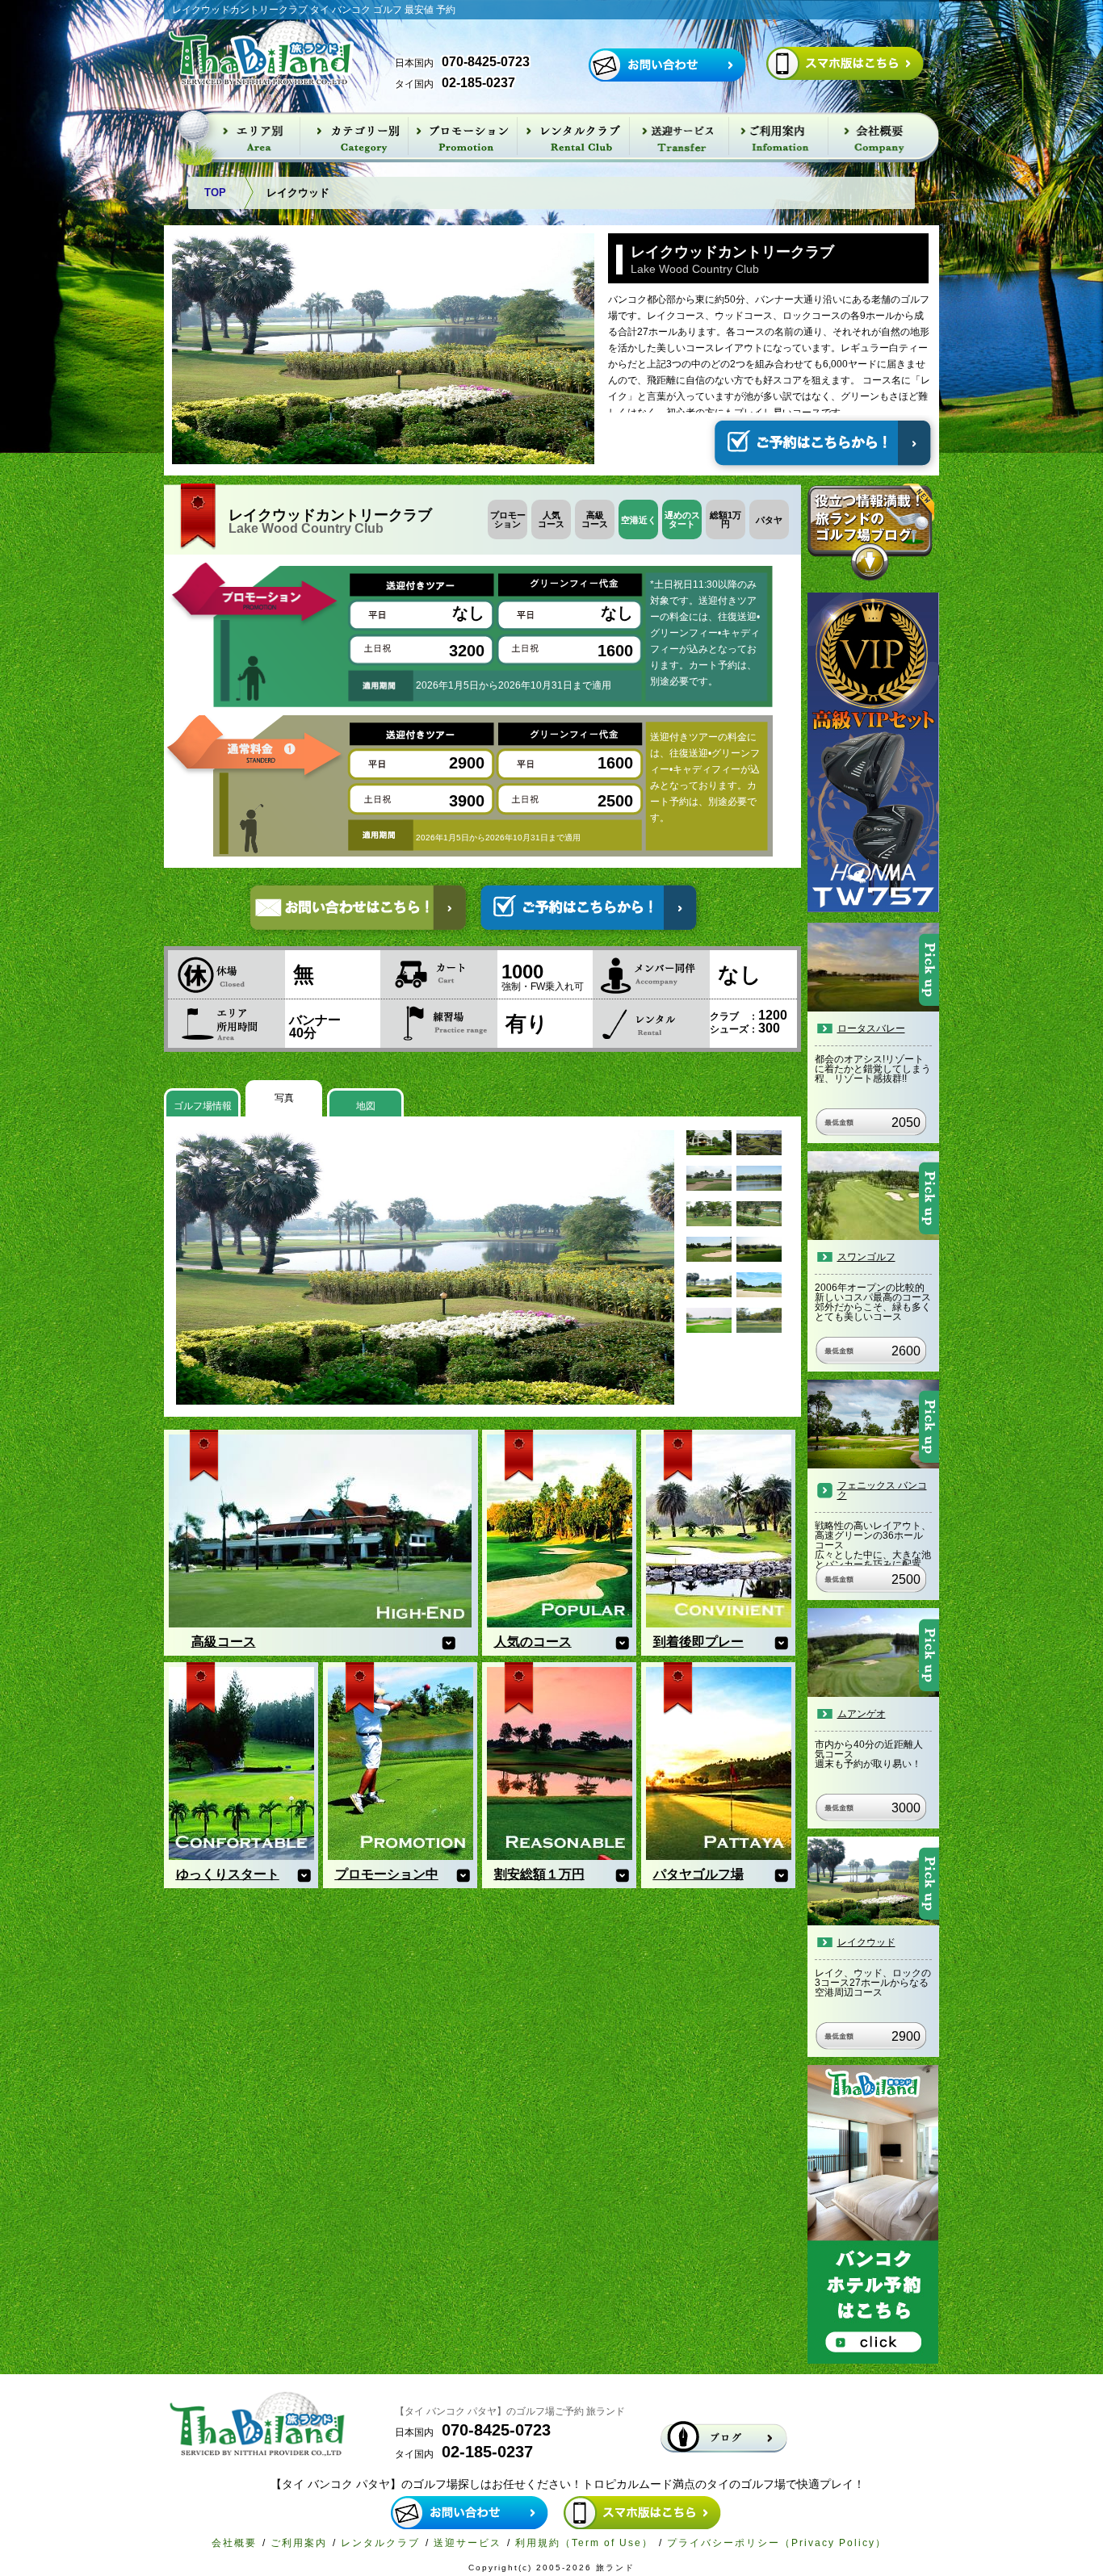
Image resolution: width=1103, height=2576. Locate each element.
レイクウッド (866, 1942)
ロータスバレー (871, 1028)
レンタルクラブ (380, 2543)
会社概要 (234, 2543)
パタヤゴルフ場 (698, 1874)
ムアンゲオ (862, 1714)
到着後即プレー (698, 1642)
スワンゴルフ (866, 1257)
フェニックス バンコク (882, 1490)
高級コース (224, 1642)
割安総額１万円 (539, 1874)
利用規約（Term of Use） (584, 2543)
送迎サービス (468, 2543)
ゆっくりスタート (228, 1874)
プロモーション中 (387, 1874)
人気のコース (533, 1642)
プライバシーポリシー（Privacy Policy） (777, 2543)
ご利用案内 (299, 2543)
